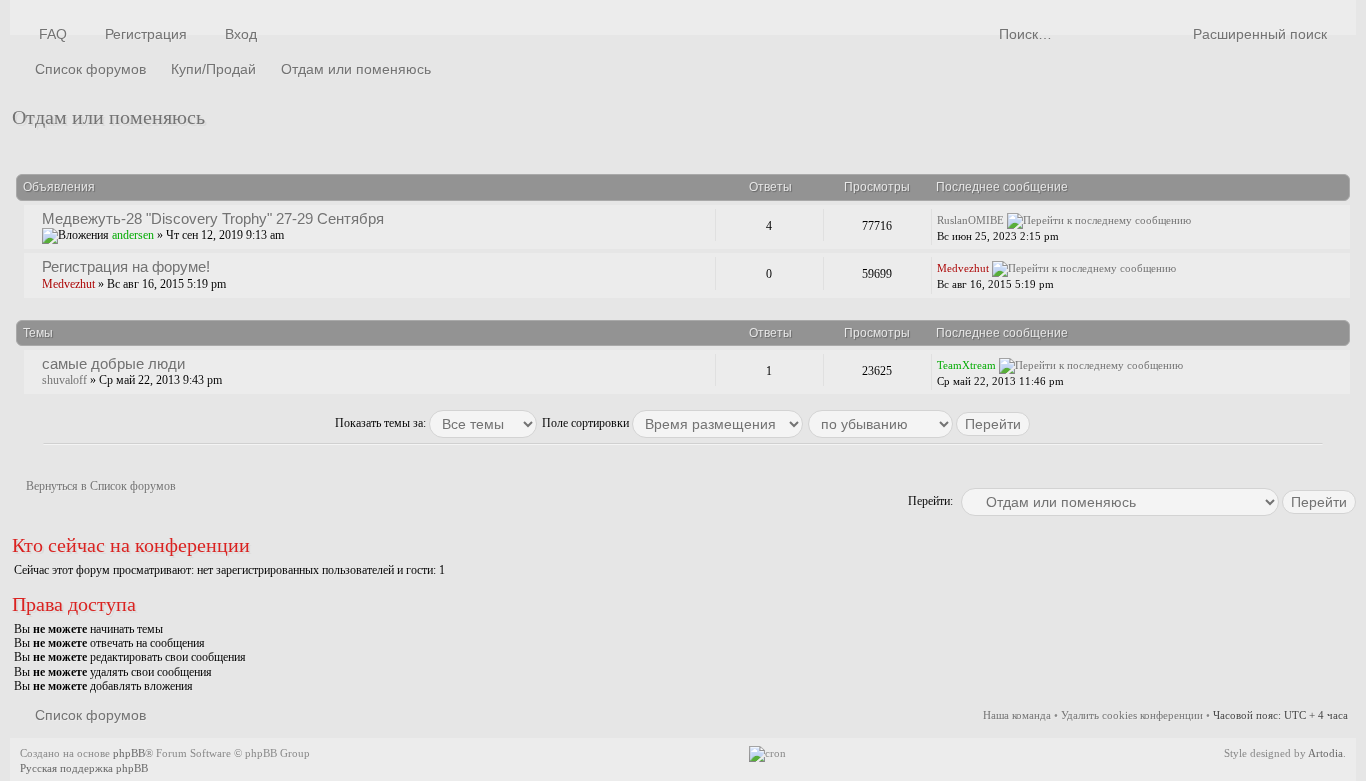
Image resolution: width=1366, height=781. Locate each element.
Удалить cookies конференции (1132, 715)
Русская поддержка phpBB (84, 768)
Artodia (1325, 753)
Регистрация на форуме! (126, 266)
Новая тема (65, 149)
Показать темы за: (382, 423)
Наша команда (1017, 715)
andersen (133, 235)
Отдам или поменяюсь (108, 117)
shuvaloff (64, 380)
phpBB (129, 753)
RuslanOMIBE (970, 220)
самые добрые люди (113, 363)
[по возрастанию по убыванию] (920, 423)
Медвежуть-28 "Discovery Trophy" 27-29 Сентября (213, 218)
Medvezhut (68, 284)
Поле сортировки (587, 423)
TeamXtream (966, 365)
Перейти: (930, 501)
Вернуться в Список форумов (101, 486)
